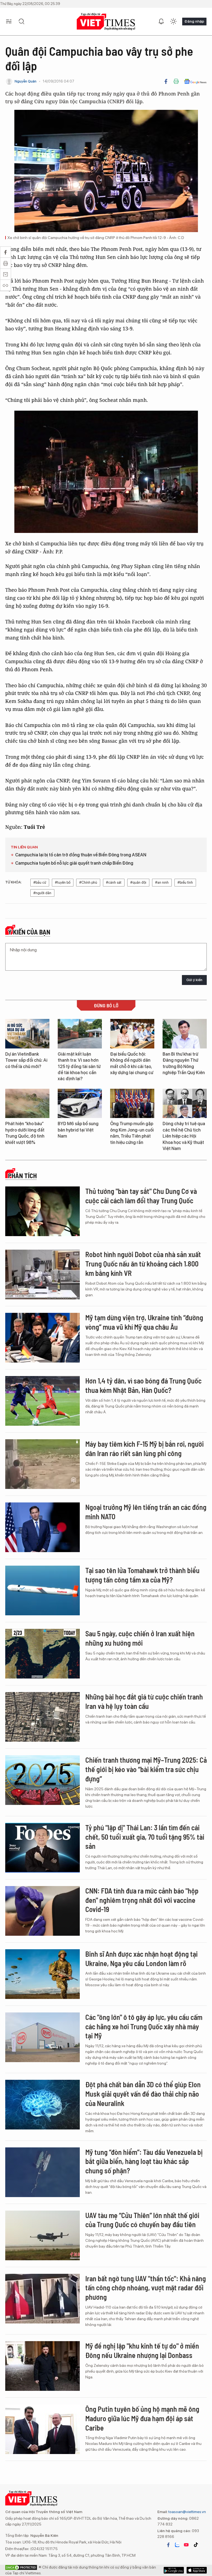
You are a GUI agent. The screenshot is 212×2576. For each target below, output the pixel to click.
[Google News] (195, 81)
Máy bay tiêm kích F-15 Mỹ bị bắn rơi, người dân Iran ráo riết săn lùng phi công (145, 1448)
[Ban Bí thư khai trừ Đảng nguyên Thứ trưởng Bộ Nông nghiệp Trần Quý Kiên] (185, 1034)
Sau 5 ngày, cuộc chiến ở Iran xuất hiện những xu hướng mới (140, 1638)
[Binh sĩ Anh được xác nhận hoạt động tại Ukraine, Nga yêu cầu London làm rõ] (43, 1974)
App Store (174, 2570)
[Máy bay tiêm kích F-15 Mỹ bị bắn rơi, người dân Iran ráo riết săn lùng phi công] (43, 1464)
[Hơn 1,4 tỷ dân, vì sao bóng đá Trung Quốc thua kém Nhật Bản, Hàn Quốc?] (43, 1401)
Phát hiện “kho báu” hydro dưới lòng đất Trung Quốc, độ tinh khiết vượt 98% (25, 1133)
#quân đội (138, 882)
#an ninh (162, 882)
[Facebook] (166, 81)
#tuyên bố (63, 882)
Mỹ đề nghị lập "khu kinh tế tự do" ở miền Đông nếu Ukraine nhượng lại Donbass (142, 2350)
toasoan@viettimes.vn (187, 2512)
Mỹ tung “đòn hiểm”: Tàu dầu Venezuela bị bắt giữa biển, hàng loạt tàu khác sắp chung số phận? (144, 2161)
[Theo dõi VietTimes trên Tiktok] (196, 2545)
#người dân (42, 893)
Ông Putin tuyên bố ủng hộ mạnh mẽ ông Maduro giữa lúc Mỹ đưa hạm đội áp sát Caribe (142, 2418)
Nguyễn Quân (26, 81)
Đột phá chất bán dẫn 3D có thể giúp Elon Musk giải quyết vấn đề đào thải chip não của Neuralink (143, 2094)
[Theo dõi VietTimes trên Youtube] (186, 2545)
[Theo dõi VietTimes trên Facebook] (168, 2545)
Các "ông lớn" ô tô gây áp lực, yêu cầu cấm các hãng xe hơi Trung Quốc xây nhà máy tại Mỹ (144, 2026)
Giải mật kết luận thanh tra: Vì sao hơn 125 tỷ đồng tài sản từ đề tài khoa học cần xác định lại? (79, 1067)
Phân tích (22, 1176)
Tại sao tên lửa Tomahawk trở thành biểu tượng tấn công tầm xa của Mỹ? (142, 1575)
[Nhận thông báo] (161, 22)
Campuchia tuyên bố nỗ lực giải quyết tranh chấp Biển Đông (74, 863)
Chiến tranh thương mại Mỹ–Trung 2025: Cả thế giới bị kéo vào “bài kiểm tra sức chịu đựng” (146, 1769)
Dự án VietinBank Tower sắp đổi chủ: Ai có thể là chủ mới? (26, 1060)
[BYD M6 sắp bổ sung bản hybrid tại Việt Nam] (80, 1104)
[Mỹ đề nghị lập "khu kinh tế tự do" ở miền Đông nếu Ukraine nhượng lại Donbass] (43, 2366)
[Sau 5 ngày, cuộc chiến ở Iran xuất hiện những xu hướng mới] (43, 1654)
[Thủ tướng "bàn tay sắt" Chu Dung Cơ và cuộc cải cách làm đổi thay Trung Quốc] (43, 1211)
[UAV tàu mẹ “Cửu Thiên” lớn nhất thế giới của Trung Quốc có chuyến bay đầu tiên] (43, 2235)
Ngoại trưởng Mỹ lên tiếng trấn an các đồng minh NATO (146, 1512)
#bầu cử (40, 882)
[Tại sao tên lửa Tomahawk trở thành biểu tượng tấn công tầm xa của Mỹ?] (43, 1590)
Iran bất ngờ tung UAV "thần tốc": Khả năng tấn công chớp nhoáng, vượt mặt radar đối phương (146, 2288)
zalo (177, 2545)
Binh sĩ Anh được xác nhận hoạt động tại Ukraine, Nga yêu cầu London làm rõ (141, 1958)
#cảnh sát (114, 882)
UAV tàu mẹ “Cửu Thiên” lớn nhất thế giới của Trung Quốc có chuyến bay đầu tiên (142, 2220)
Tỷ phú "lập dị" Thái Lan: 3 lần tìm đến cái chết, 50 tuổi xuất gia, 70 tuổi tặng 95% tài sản (145, 1837)
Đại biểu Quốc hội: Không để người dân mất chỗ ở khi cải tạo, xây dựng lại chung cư (132, 1063)
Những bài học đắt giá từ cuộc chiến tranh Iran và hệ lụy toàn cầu (144, 1701)
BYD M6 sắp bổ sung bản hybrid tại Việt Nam (78, 1130)
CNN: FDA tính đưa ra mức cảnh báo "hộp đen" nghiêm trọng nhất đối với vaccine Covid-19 (142, 1900)
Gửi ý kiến (194, 980)
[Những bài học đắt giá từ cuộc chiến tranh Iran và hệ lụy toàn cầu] (43, 1717)
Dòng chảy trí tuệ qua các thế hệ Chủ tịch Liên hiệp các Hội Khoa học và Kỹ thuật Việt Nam (184, 1136)
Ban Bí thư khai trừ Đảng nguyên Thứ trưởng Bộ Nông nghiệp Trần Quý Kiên (184, 1063)
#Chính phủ (88, 882)
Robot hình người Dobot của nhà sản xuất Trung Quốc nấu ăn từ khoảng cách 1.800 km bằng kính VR (143, 1264)
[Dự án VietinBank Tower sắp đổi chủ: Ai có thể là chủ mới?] (27, 1034)
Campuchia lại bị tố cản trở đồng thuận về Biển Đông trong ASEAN (81, 855)
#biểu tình (185, 882)
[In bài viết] (176, 81)
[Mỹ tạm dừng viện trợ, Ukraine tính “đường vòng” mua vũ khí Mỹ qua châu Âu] (43, 1338)
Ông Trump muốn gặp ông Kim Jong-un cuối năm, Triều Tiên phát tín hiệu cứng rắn (132, 1133)
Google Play (197, 2570)
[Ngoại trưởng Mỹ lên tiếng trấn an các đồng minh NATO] (43, 1527)
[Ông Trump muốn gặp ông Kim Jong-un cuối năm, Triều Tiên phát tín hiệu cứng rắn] (132, 1104)
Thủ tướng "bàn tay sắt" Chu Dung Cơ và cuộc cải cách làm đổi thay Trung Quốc (141, 1196)
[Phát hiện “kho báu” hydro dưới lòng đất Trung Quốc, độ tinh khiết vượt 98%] (27, 1104)
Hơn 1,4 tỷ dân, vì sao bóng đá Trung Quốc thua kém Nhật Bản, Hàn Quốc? (143, 1385)
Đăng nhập (194, 21)
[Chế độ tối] (173, 22)
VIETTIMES (106, 22)
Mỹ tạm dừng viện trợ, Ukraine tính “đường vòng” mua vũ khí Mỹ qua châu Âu (144, 1322)
